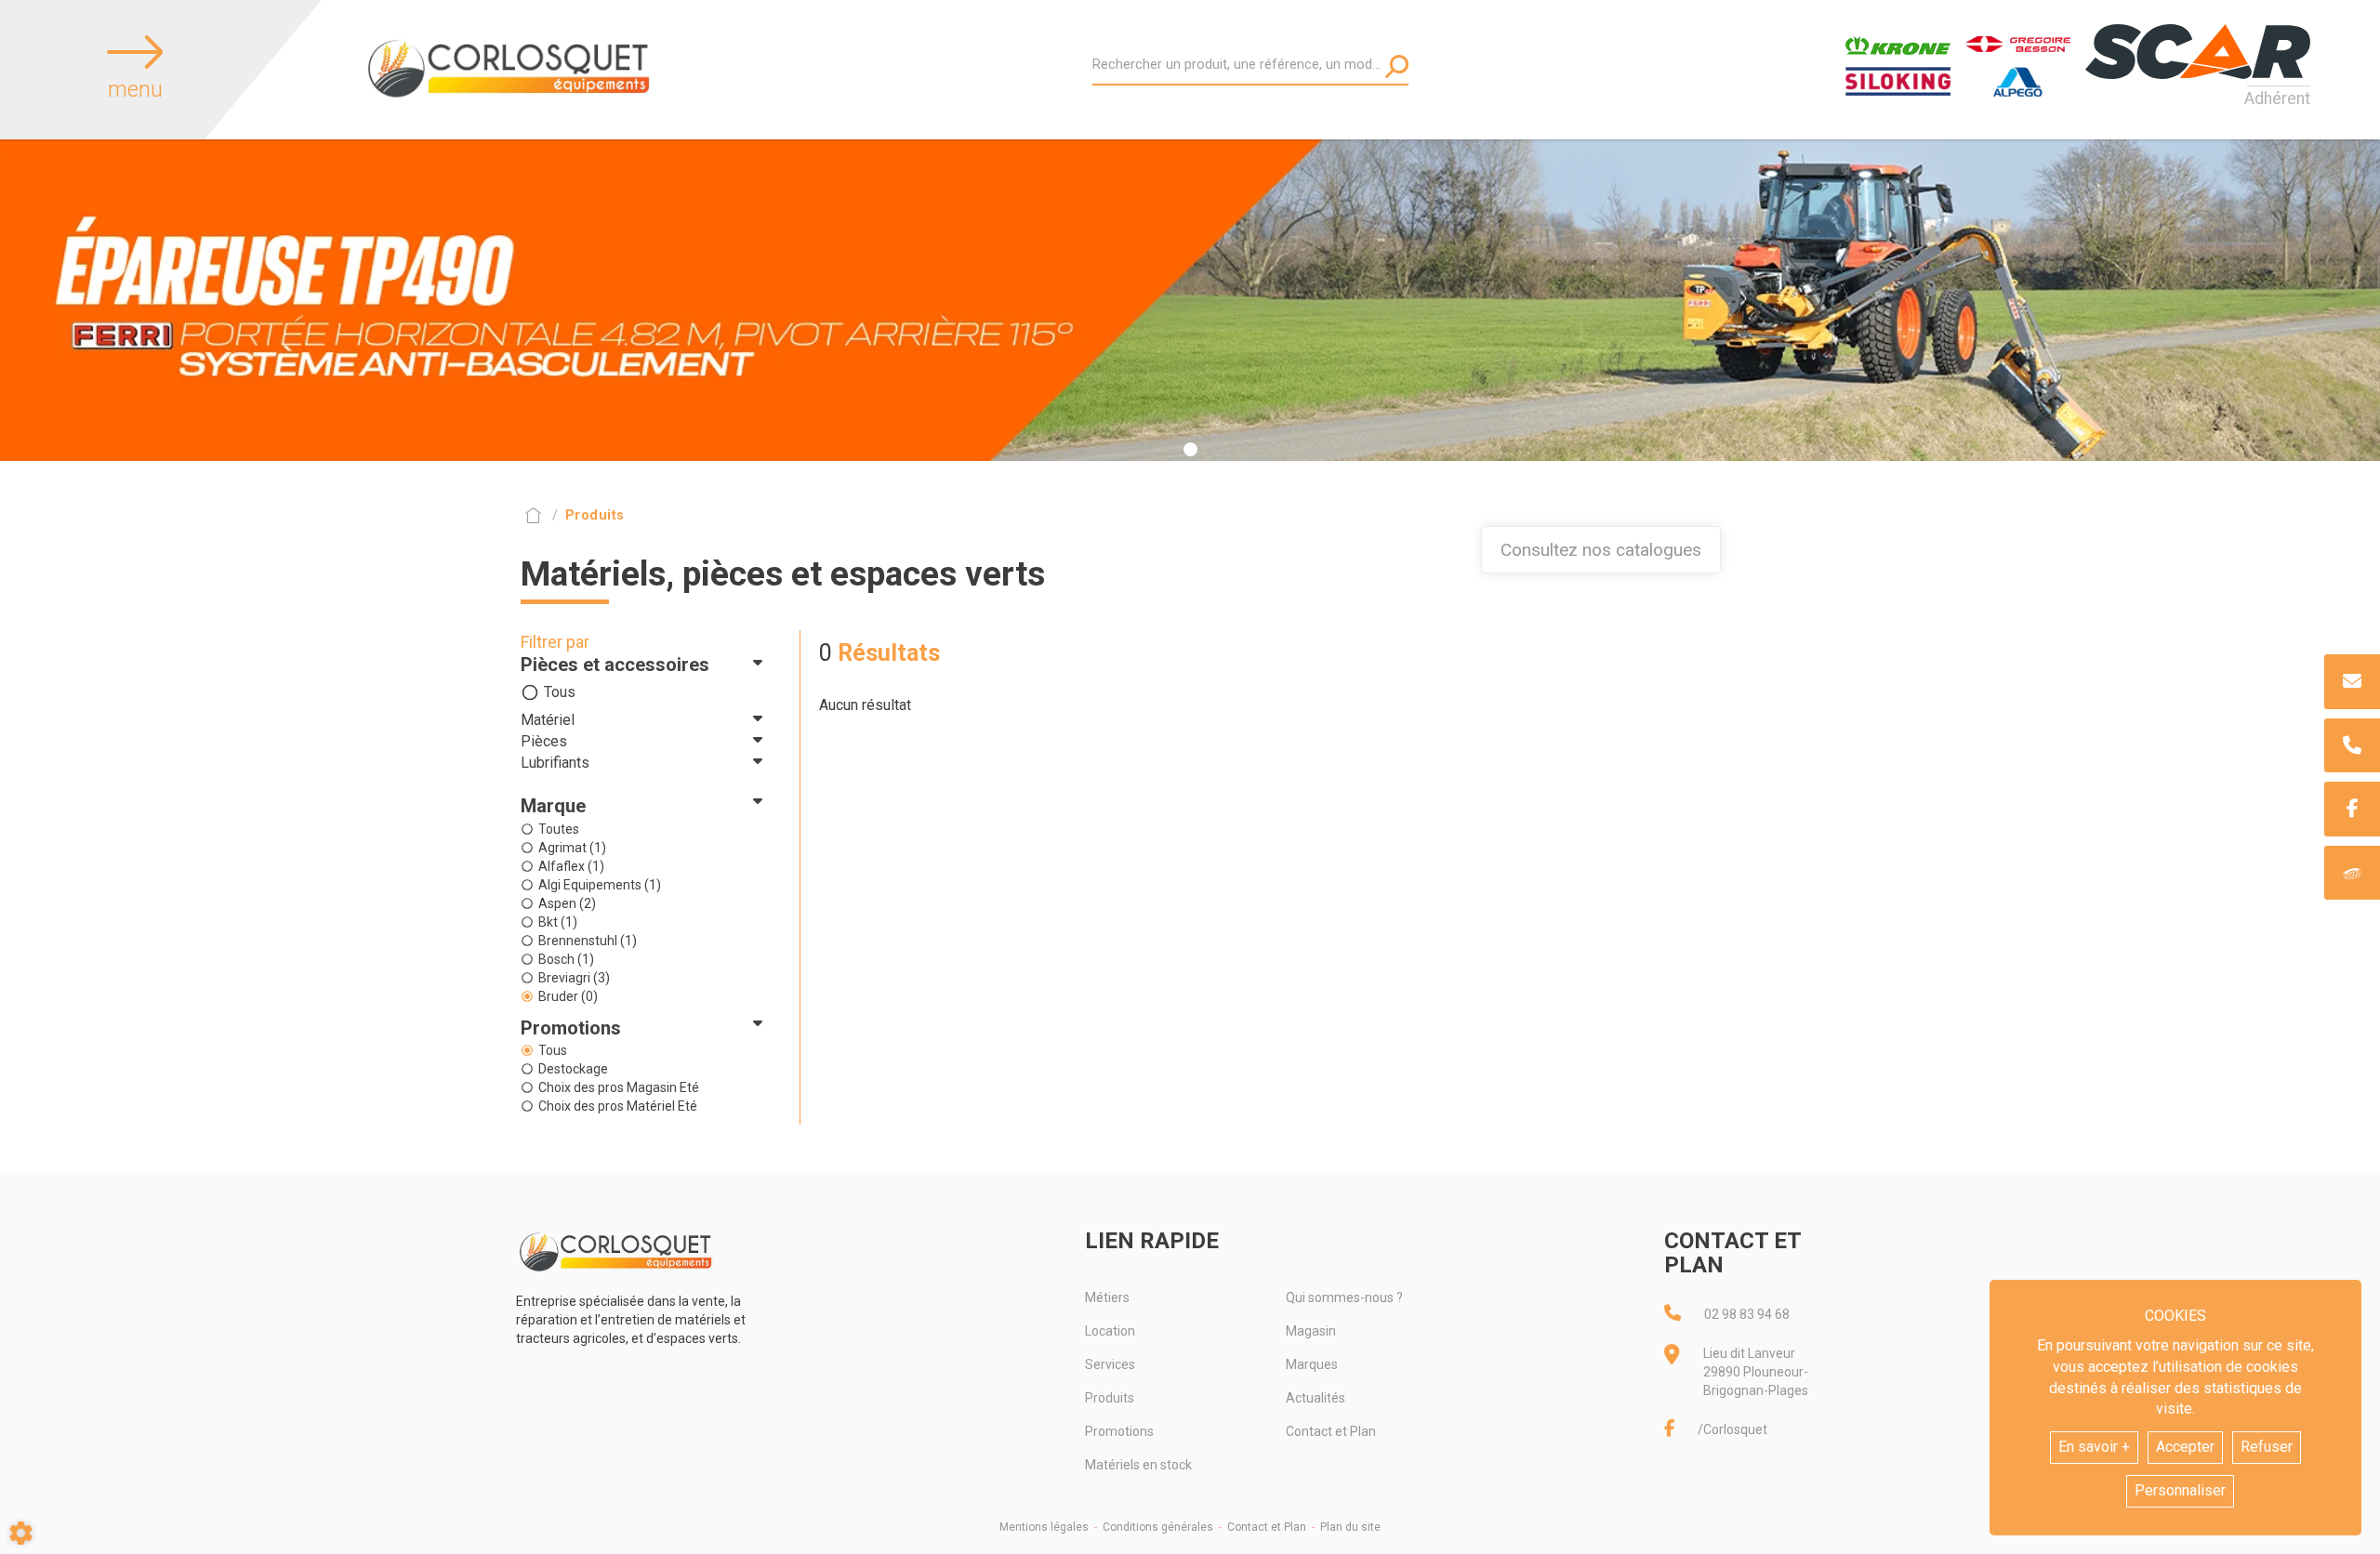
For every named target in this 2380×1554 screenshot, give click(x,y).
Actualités (1316, 1398)
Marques (1312, 1364)
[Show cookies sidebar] (21, 1533)
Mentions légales (1044, 1527)
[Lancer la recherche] (1397, 66)
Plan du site (1350, 1527)
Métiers (1107, 1297)
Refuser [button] (2267, 1447)
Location (1110, 1331)
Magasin (1311, 1331)
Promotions (1119, 1431)
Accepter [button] (2185, 1447)
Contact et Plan (1331, 1431)
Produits (1110, 1398)
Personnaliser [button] (2180, 1490)
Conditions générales (1158, 1527)
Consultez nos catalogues (1601, 550)
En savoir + (2094, 1447)
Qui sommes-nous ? (1344, 1297)
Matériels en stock (1138, 1465)
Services (1110, 1364)
